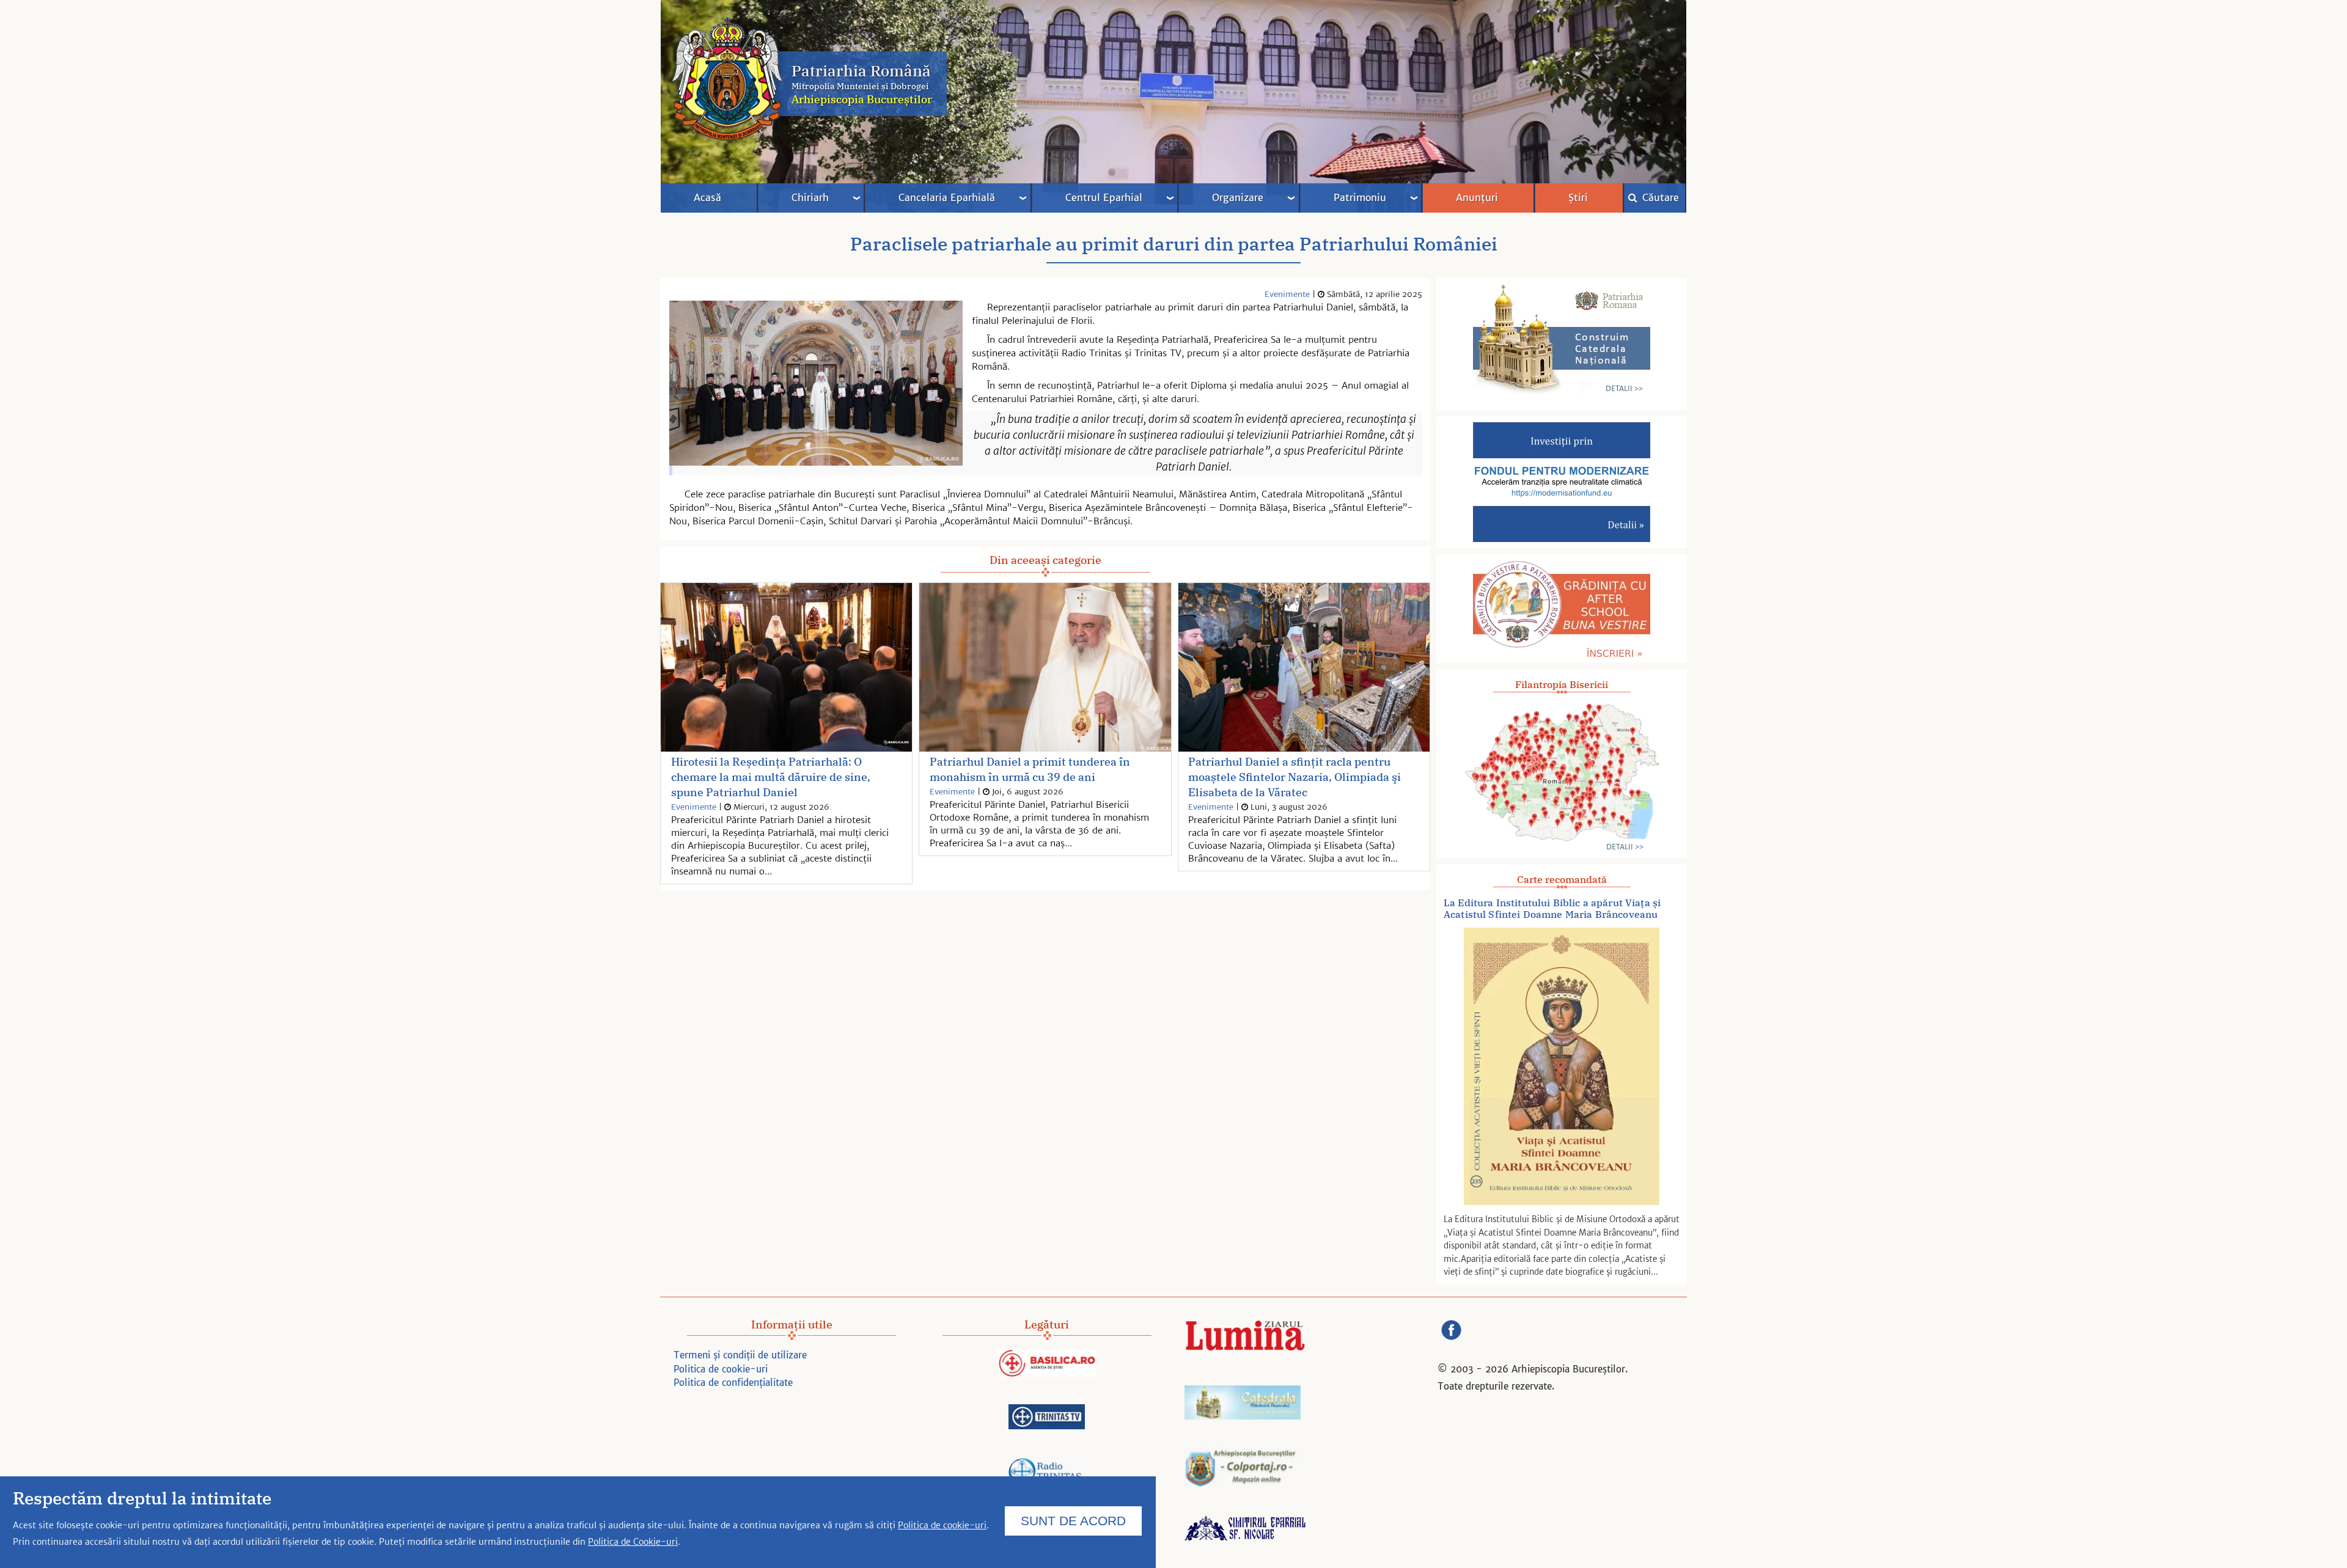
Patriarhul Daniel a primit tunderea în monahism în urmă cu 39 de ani (1030, 769)
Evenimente (1287, 294)
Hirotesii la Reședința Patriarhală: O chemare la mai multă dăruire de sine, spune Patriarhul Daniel (771, 777)
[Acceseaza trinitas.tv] (1047, 1419)
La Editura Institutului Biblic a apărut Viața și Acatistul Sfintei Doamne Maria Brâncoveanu (1552, 909)
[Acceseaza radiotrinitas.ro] (1047, 1474)
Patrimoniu (1360, 197)
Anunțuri (1477, 197)
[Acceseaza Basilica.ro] (1047, 1365)
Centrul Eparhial (1104, 197)
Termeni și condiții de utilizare (740, 1355)
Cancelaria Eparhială (947, 197)
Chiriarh (810, 197)
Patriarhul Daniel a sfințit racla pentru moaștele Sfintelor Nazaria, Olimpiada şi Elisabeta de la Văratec (1295, 777)
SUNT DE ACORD (1073, 1520)
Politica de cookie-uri (721, 1369)
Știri (1578, 197)
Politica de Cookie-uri (633, 1542)
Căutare (1659, 197)
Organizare (1238, 197)
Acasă (707, 197)
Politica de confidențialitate (733, 1383)
